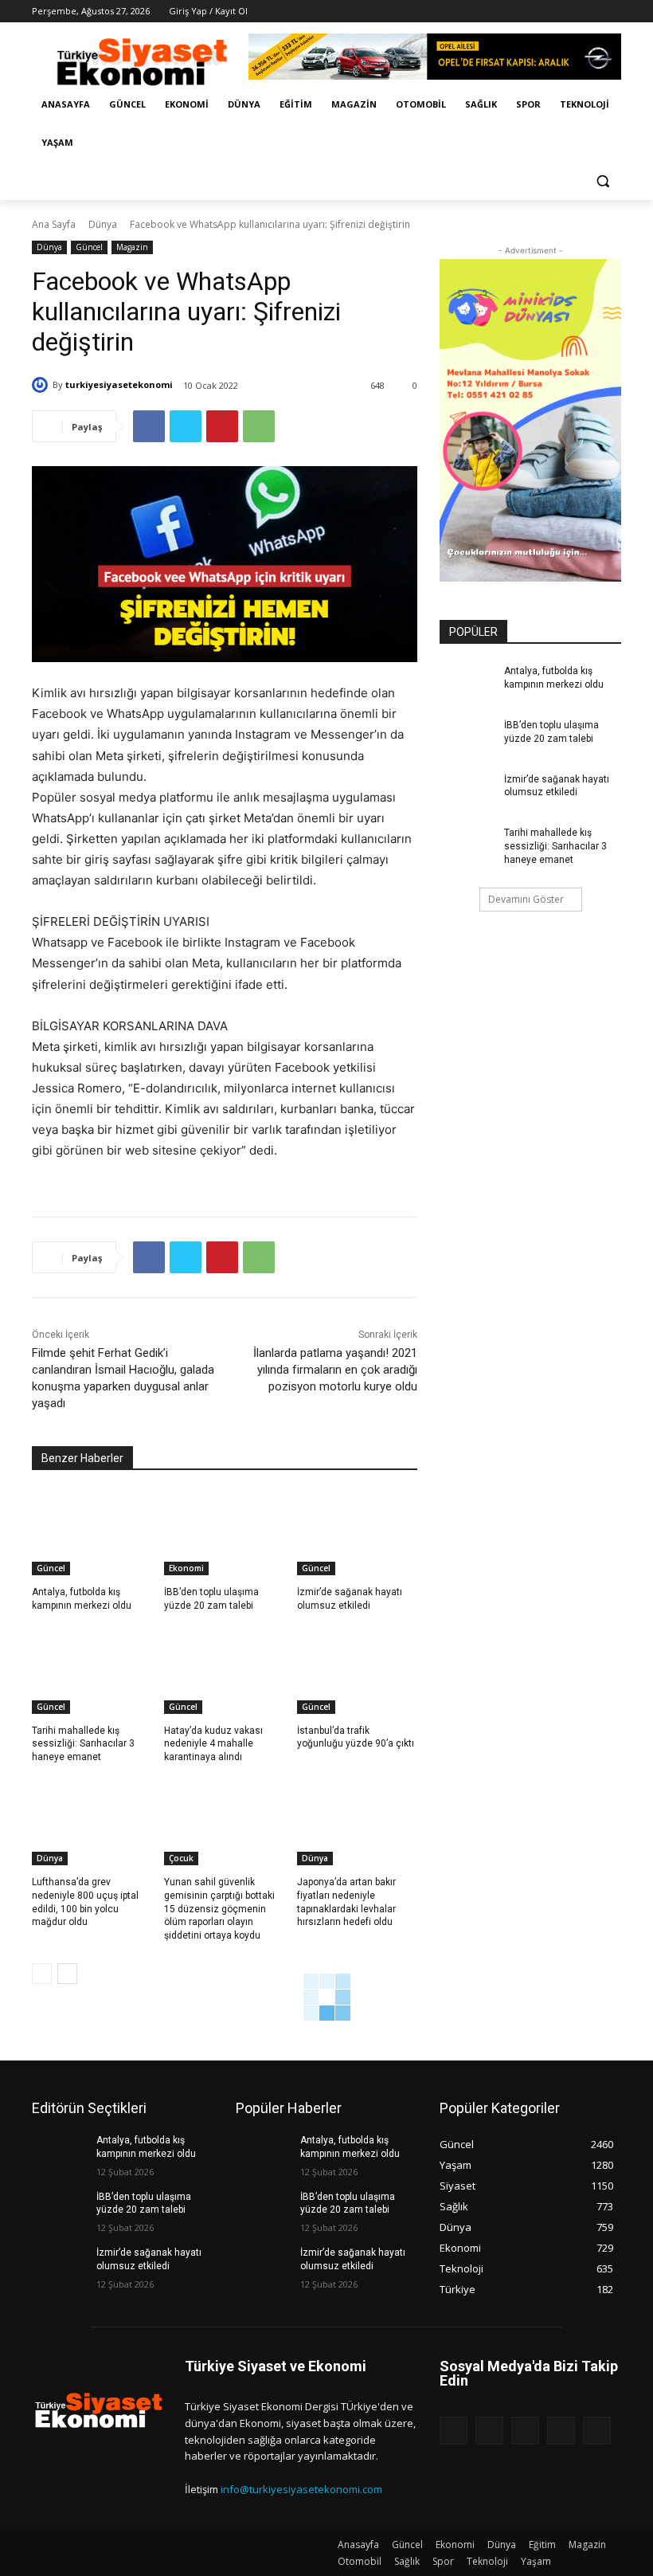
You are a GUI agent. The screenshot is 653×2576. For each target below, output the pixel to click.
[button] (602, 181)
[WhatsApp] (259, 426)
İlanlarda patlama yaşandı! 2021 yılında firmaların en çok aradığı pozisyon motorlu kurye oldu (335, 1370)
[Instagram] (546, 12)
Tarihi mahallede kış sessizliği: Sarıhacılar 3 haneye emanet (83, 1744)
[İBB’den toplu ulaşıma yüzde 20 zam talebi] (224, 1533)
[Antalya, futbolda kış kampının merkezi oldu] (92, 1533)
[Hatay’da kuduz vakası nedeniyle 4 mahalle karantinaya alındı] (224, 1672)
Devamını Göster (526, 899)
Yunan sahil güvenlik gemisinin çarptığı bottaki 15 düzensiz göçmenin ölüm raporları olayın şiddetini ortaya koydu (219, 1909)
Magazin (132, 247)
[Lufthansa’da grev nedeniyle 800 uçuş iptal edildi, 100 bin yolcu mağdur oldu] (92, 1823)
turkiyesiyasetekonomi (119, 384)
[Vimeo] (590, 12)
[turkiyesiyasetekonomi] (42, 385)
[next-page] (67, 1974)
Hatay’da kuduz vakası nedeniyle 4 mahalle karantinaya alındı (213, 1744)
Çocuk (181, 1858)
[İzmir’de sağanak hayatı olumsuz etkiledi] (357, 1533)
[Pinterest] (222, 426)
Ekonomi (186, 1568)
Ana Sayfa (54, 224)
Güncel (89, 247)
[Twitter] (568, 12)
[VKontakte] (597, 2431)
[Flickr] (525, 2431)
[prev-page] (42, 1974)
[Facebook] (524, 12)
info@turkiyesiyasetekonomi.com (301, 2489)
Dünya (103, 224)
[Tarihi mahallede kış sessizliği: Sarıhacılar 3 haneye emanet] (92, 1672)
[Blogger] (454, 2431)
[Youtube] (612, 12)
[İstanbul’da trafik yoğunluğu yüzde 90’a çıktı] (357, 1672)
